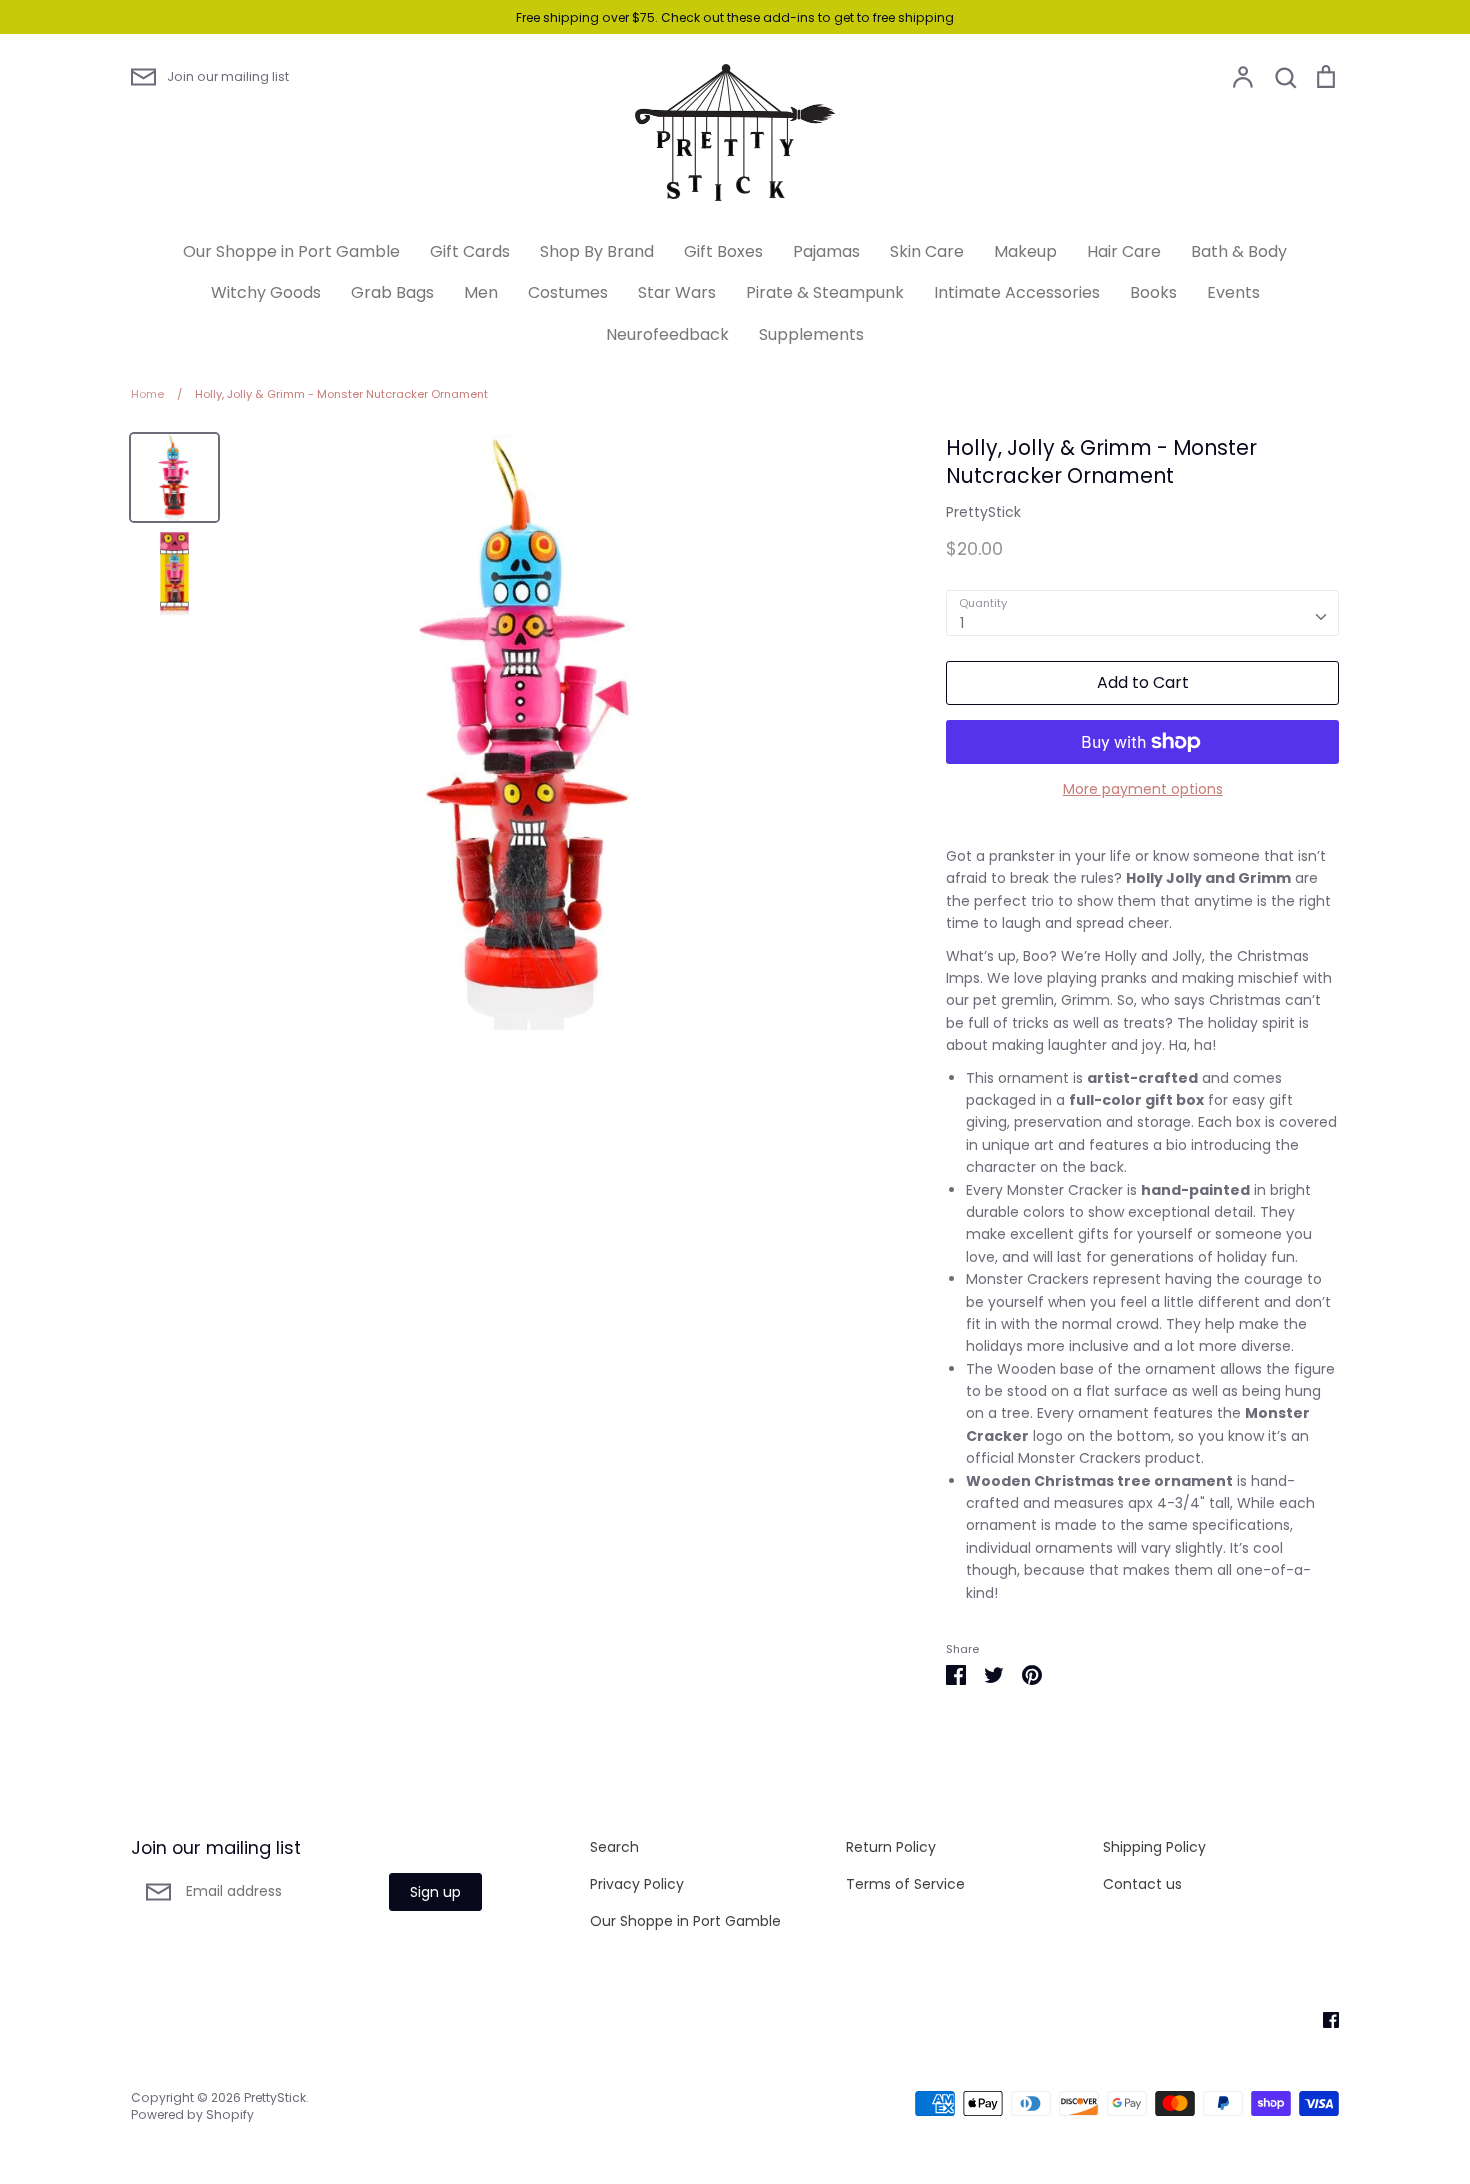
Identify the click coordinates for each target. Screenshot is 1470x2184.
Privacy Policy (637, 1884)
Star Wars (677, 292)
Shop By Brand (597, 251)
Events (1233, 292)
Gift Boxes (723, 251)
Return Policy (891, 1847)
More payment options (1143, 789)
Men (481, 292)
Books (1153, 292)
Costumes (568, 292)
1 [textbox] (962, 623)
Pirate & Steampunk (825, 292)
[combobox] (1142, 613)
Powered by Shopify (192, 2114)
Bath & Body (1239, 251)
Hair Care (1124, 251)
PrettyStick (983, 512)
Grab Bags (392, 292)
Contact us (1142, 1884)
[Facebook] (1323, 2019)
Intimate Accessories (1017, 292)
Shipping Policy (1154, 1847)
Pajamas (826, 251)
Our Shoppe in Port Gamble (291, 251)
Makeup (1025, 251)
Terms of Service (905, 1884)
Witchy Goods (266, 292)
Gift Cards (470, 251)
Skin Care (927, 251)
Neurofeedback (667, 334)
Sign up (435, 1892)
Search (614, 1847)
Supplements (811, 334)
